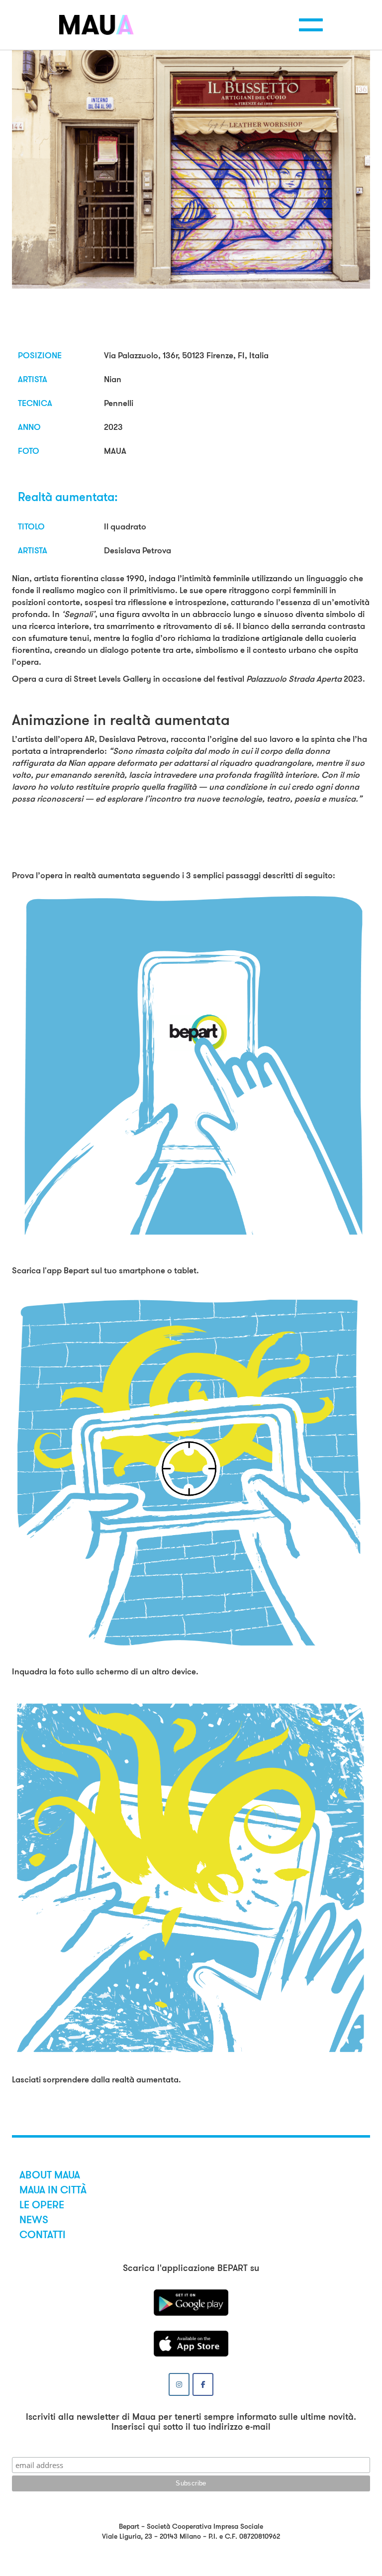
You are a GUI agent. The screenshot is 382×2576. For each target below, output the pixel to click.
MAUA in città (53, 2190)
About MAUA (50, 2175)
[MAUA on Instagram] (179, 2384)
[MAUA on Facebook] (203, 2384)
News (34, 2220)
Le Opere (42, 2205)
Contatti (43, 2235)
